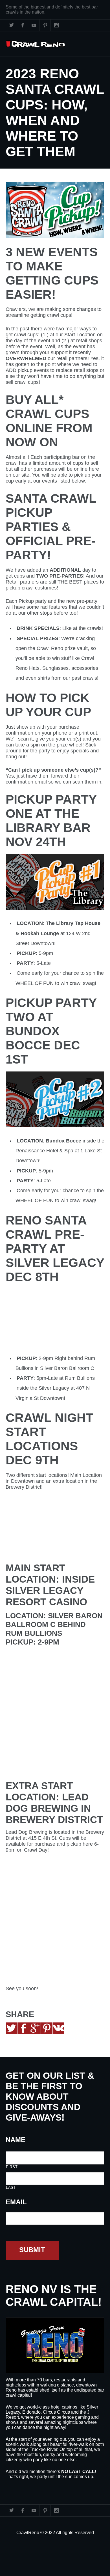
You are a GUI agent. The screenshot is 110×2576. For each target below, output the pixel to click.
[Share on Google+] (35, 2028)
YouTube (34, 25)
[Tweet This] (11, 2028)
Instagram (56, 25)
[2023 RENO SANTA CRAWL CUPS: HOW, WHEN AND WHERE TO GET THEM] (55, 210)
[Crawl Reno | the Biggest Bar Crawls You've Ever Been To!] (35, 44)
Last (11, 2187)
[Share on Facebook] (23, 2028)
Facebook (23, 25)
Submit (32, 2250)
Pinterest (45, 25)
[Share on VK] (59, 2028)
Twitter (11, 25)
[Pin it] (47, 2028)
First (12, 2167)
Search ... (68, 25)
